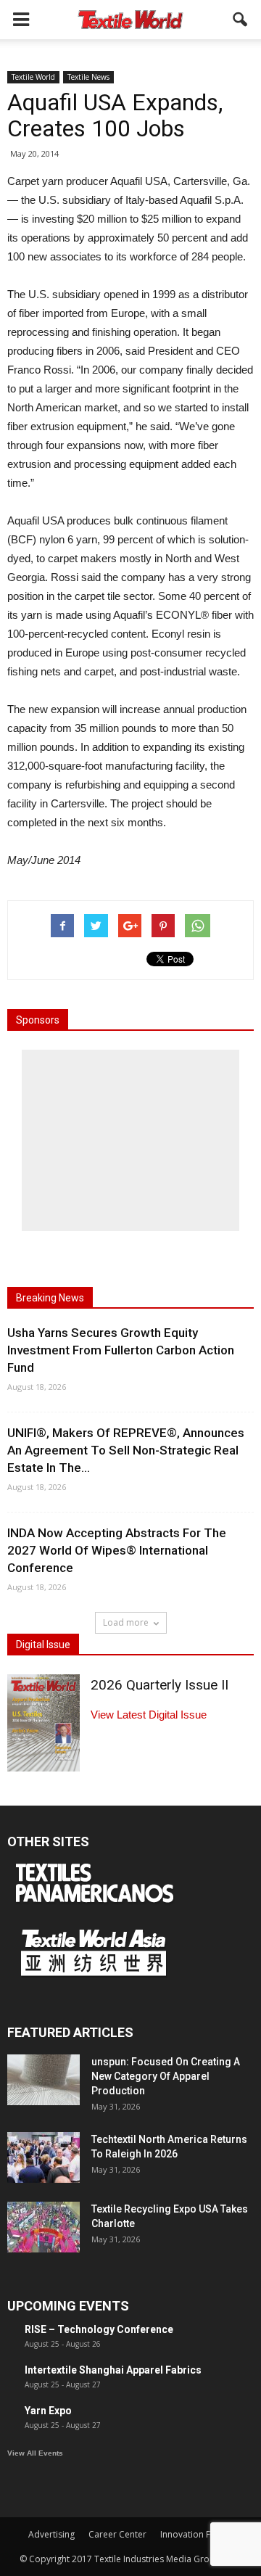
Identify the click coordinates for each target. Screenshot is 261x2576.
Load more (126, 1622)
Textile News (88, 77)
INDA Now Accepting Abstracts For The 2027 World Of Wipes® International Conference (117, 1550)
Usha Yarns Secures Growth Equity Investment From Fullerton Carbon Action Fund (121, 1350)
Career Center (117, 2534)
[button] (241, 20)
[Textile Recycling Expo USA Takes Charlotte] (43, 2227)
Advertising (51, 2534)
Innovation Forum (196, 2534)
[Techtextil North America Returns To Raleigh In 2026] (43, 2157)
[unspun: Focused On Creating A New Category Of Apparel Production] (43, 2080)
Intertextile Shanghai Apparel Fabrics (113, 2370)
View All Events (35, 2453)
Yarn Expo (48, 2411)
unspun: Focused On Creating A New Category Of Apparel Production (166, 2076)
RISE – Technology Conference (99, 2329)
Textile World (33, 77)
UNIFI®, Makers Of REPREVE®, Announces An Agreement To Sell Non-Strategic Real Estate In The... (126, 1450)
